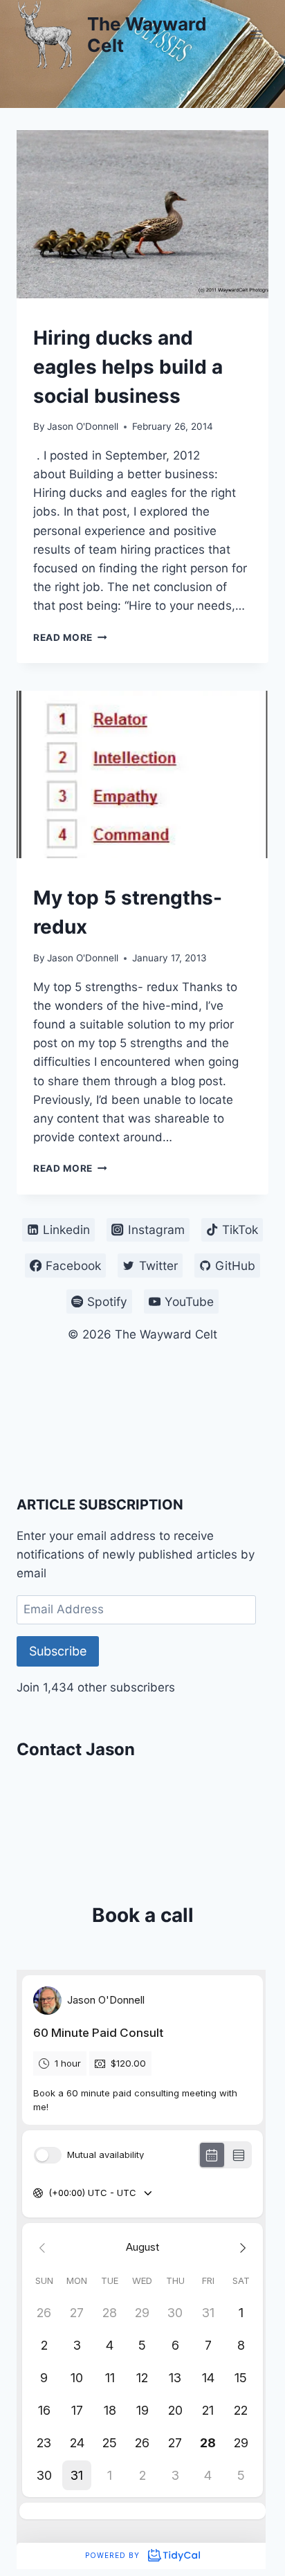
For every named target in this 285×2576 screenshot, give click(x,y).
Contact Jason (76, 1749)
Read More (70, 637)
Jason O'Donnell (83, 426)
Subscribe (58, 1651)
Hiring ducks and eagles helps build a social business (128, 367)
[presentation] (142, 214)
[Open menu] (256, 34)
